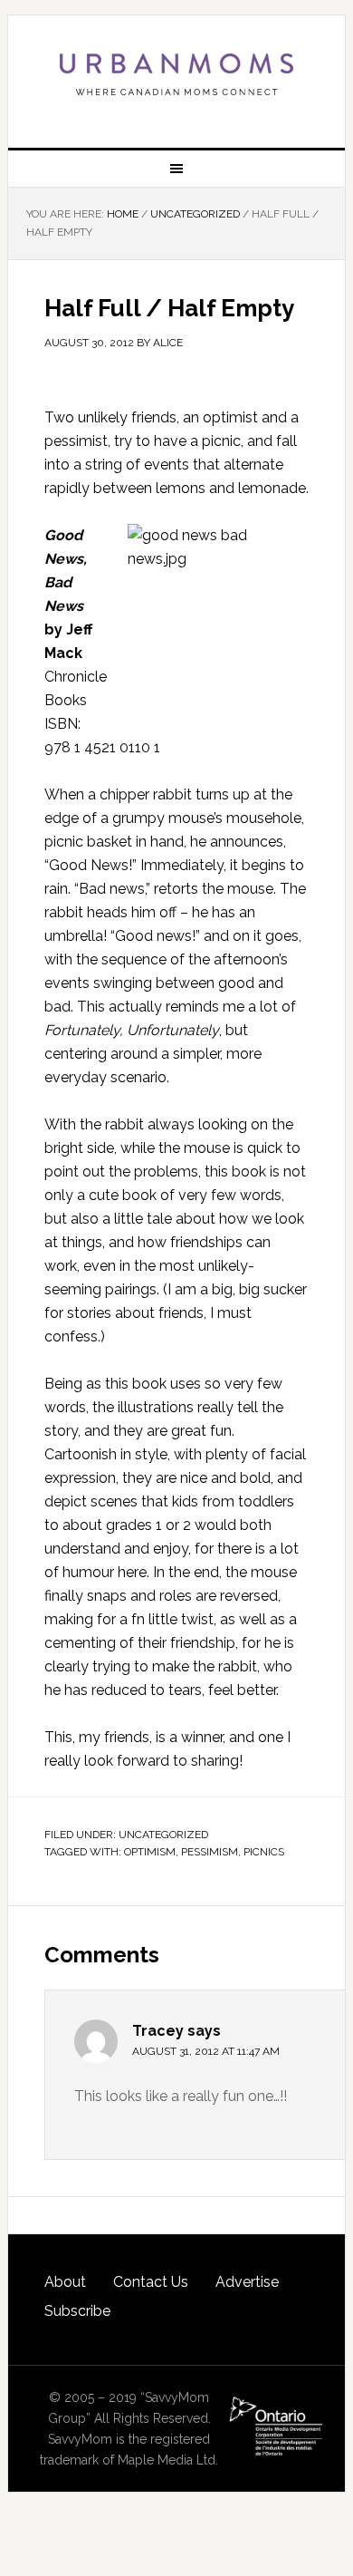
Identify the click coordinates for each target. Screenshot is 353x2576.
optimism (150, 1852)
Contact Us (151, 2282)
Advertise (247, 2282)
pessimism (210, 1852)
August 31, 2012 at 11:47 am (206, 2051)
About (65, 2282)
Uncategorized (163, 1835)
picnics (264, 1852)
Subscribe (77, 2311)
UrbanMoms (176, 74)
